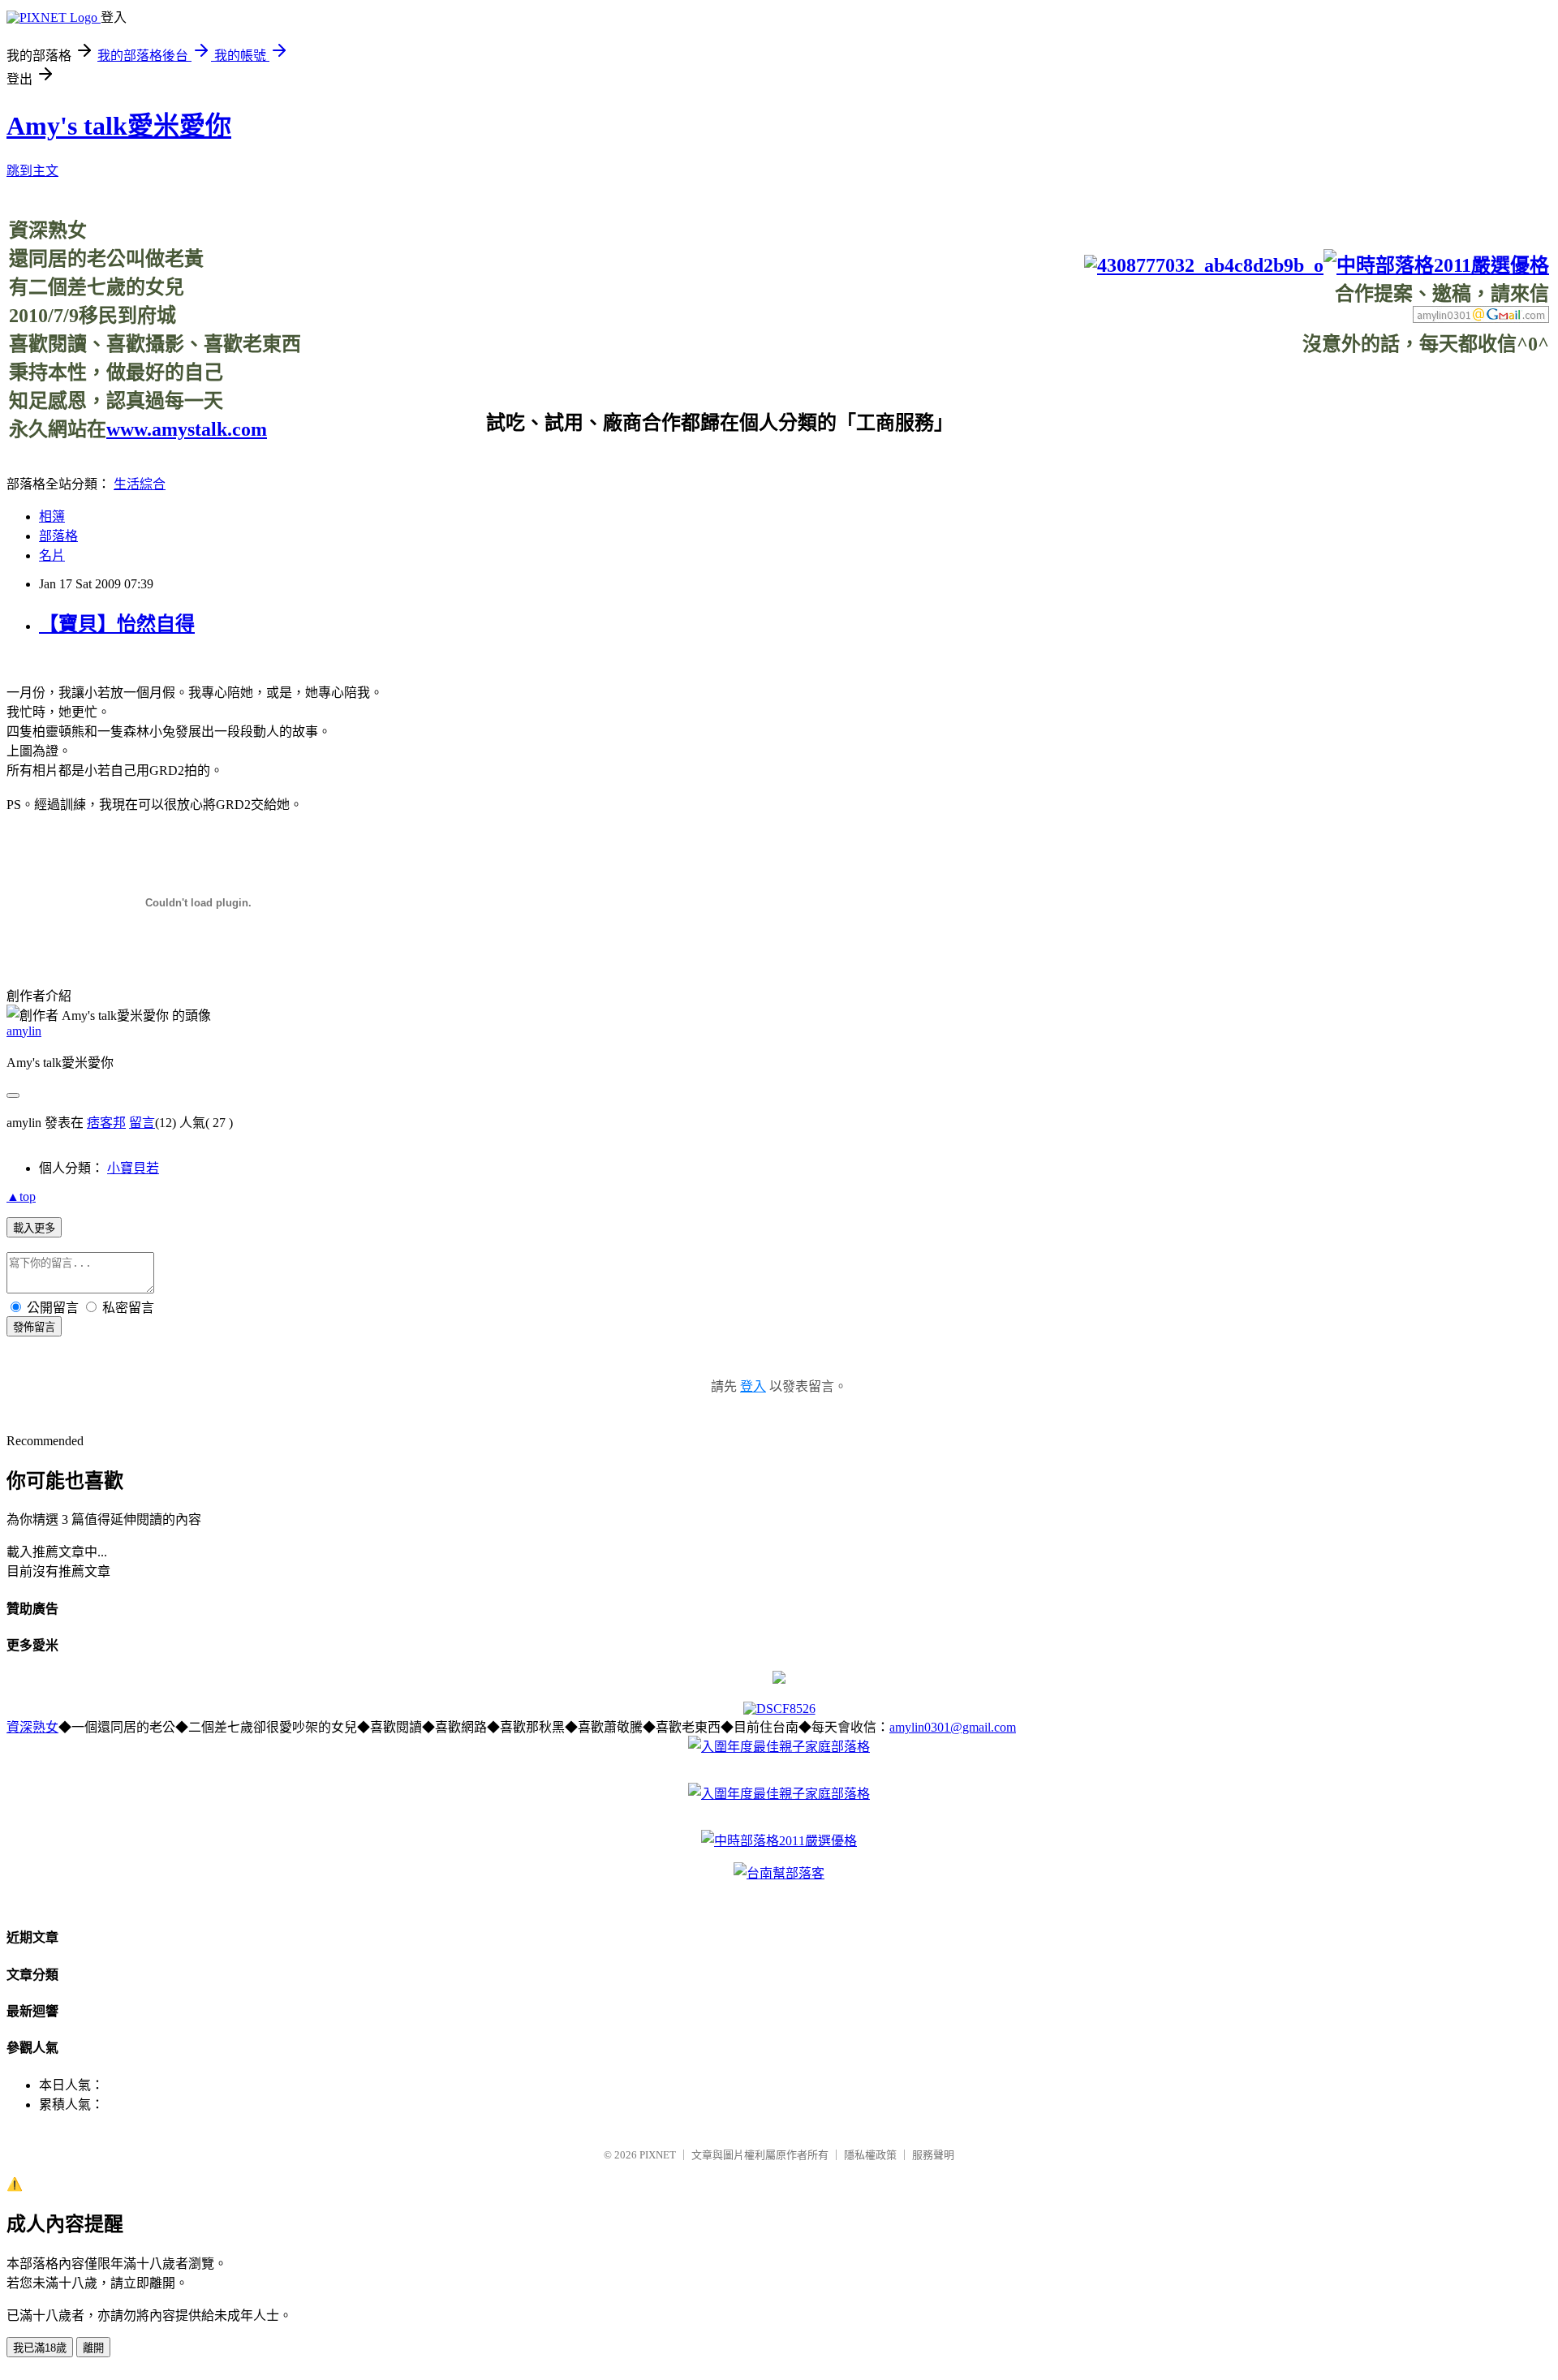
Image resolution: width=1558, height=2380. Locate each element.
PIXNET (658, 2155)
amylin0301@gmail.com (953, 1727)
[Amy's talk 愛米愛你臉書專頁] (1204, 265)
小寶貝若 (133, 1168)
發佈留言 (34, 1327)
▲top (21, 1196)
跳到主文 (32, 171)
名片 (52, 555)
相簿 (52, 516)
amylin (24, 1031)
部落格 (58, 536)
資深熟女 (32, 1727)
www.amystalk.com (187, 429)
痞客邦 (106, 1123)
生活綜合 (140, 484)
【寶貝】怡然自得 (117, 624)
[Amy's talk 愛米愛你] (779, 1679)
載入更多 (34, 1228)
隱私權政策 (870, 2155)
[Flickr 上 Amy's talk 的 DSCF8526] (779, 1709)
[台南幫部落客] (779, 1873)
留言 (142, 1123)
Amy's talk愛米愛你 (119, 126)
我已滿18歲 (40, 2348)
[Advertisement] (1254, 393)
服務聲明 (933, 2155)
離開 (93, 2348)
